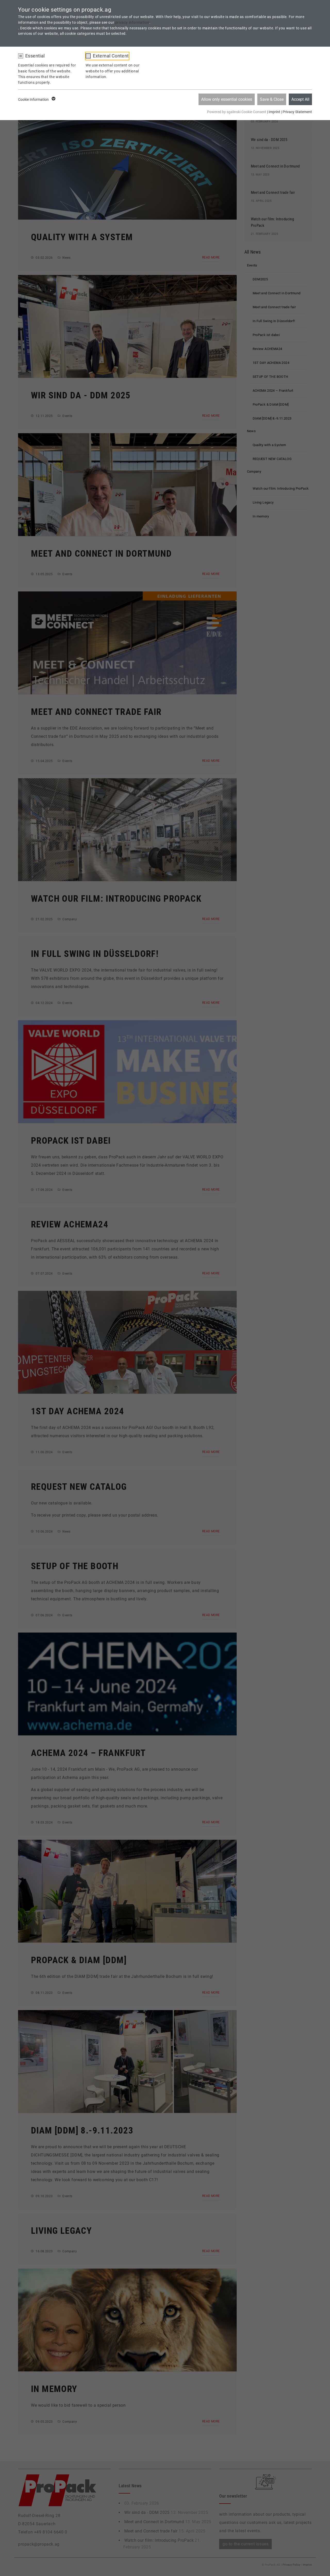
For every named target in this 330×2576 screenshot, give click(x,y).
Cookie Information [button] (34, 99)
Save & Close (272, 99)
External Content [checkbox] (111, 56)
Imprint (274, 112)
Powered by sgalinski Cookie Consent (237, 112)
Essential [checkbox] (35, 56)
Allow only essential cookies (227, 99)
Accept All (300, 99)
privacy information (132, 22)
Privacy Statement (297, 112)
